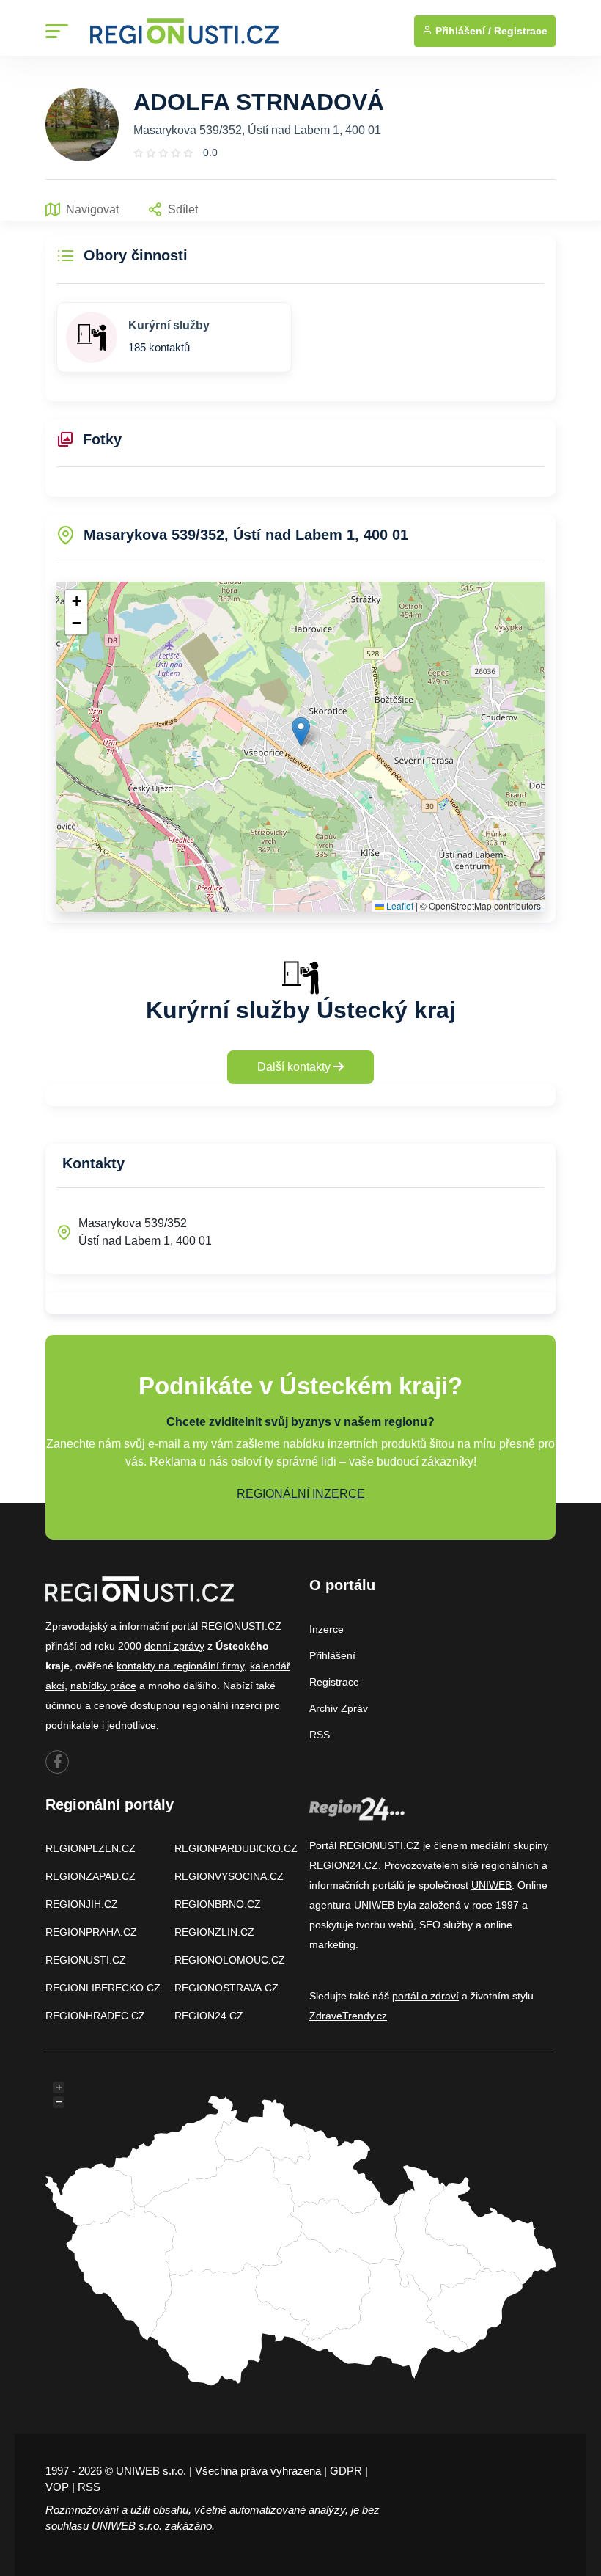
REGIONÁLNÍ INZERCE (301, 1494)
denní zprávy (174, 1646)
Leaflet (399, 905)
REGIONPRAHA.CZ (91, 1932)
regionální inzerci (222, 1705)
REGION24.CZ (209, 2016)
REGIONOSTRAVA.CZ (226, 1988)
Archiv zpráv (339, 1708)
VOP (57, 2487)
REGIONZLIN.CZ (214, 1932)
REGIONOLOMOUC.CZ (230, 1960)
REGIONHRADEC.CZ (95, 2016)
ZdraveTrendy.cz (348, 2016)
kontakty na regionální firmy (180, 1666)
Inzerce (327, 1629)
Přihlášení (332, 1655)
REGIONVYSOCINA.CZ (229, 1876)
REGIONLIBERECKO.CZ (103, 1988)
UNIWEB (491, 1885)
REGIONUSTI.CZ (86, 1960)
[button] (301, 732)
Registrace (521, 31)
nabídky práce (103, 1686)
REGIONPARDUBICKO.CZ (236, 1848)
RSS (320, 1735)
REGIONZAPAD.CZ (91, 1876)
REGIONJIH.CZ (82, 1904)
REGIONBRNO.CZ (218, 1904)
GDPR (346, 2471)
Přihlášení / (462, 31)
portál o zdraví (425, 1996)
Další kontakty (295, 1067)
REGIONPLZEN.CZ (91, 1848)
